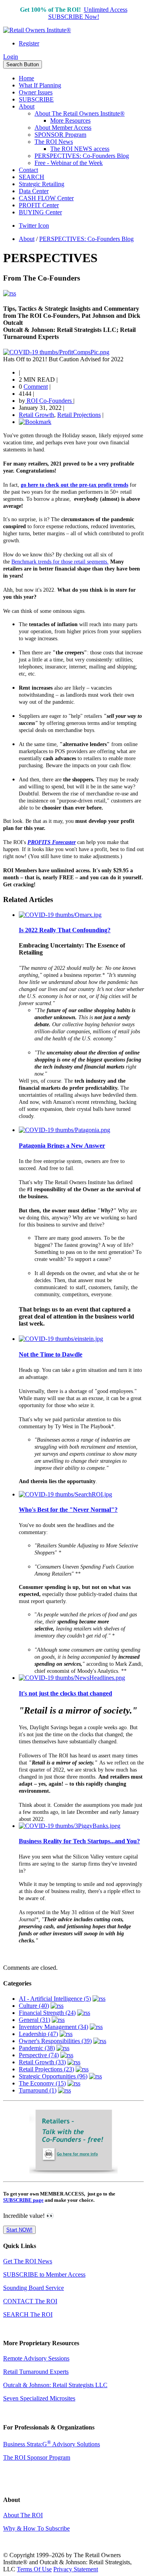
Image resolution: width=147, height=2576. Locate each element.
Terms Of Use (34, 2569)
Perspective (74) (39, 2055)
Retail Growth (36, 415)
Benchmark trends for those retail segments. (60, 562)
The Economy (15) (42, 2083)
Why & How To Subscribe (36, 2528)
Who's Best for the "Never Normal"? (68, 1510)
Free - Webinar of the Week (69, 163)
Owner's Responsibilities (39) (55, 2041)
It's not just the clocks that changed (65, 1693)
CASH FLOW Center (46, 198)
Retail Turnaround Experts (36, 2372)
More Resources (70, 120)
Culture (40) (34, 2006)
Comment (36, 387)
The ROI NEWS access (80, 149)
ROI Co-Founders (49, 401)
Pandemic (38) (37, 2048)
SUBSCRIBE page (23, 2200)
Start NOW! (19, 2230)
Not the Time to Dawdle (51, 1354)
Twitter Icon (34, 226)
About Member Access (63, 128)
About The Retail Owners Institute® (80, 113)
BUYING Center (40, 212)
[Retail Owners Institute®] (37, 30)
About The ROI (23, 2515)
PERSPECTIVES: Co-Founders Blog (82, 156)
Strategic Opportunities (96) (53, 2076)
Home (26, 78)
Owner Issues (36, 92)
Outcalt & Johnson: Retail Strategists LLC (55, 2385)
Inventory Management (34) (54, 2027)
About (27, 106)
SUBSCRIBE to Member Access (44, 2274)
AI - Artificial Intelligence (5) (55, 1999)
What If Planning (40, 85)
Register (29, 43)
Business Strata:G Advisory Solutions (52, 2444)
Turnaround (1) (38, 2090)
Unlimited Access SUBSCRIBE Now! (88, 13)
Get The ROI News (28, 2261)
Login (11, 57)
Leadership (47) (38, 2034)
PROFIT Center (39, 205)
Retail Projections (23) (46, 2069)
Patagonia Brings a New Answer (62, 1146)
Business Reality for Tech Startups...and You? (79, 1841)
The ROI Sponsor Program (37, 2457)
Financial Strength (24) (47, 2013)
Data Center (34, 191)
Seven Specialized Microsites (39, 2398)
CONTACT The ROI (30, 2301)
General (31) (34, 2020)
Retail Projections (79, 415)
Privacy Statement (76, 2569)
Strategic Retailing (42, 184)
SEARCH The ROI (28, 2314)
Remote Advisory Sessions (36, 2358)
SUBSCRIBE (36, 99)
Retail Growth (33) (42, 2062)
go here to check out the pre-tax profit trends (74, 485)
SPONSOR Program (60, 135)
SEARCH (32, 177)
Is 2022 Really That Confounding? (65, 930)
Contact (28, 170)
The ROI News (54, 142)
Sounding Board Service (34, 2288)
